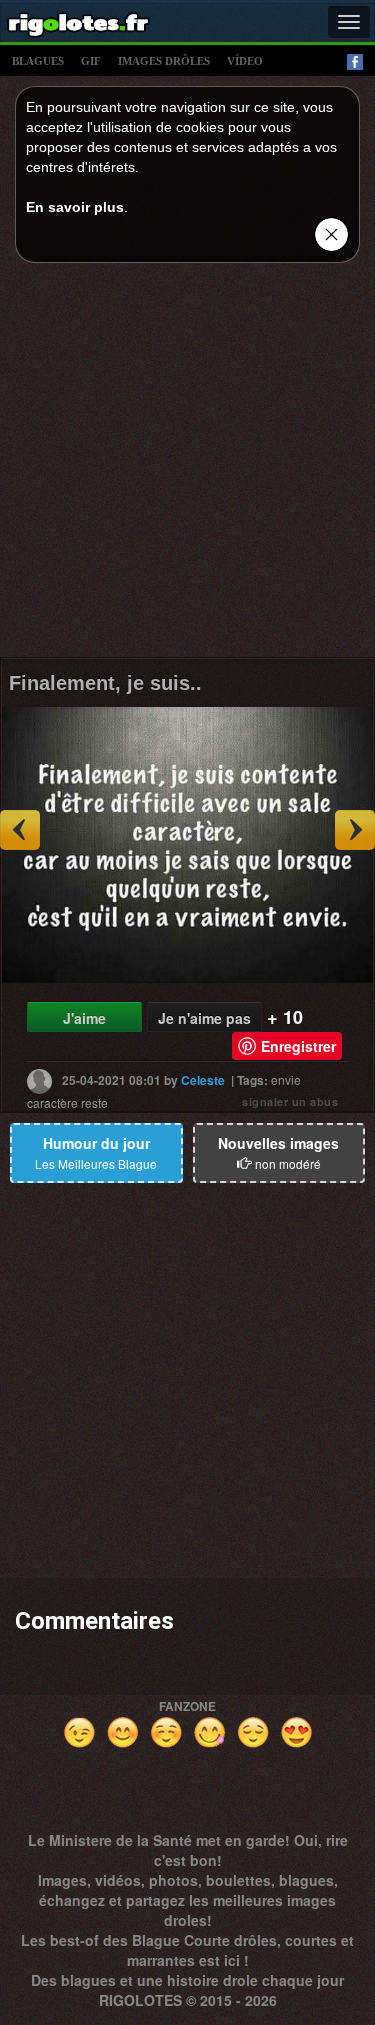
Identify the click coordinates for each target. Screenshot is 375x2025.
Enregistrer (298, 1046)
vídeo (245, 61)
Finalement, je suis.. (105, 683)
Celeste (203, 1080)
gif (91, 61)
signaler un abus (290, 1101)
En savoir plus (75, 207)
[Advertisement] (187, 465)
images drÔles (164, 61)
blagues (38, 61)
